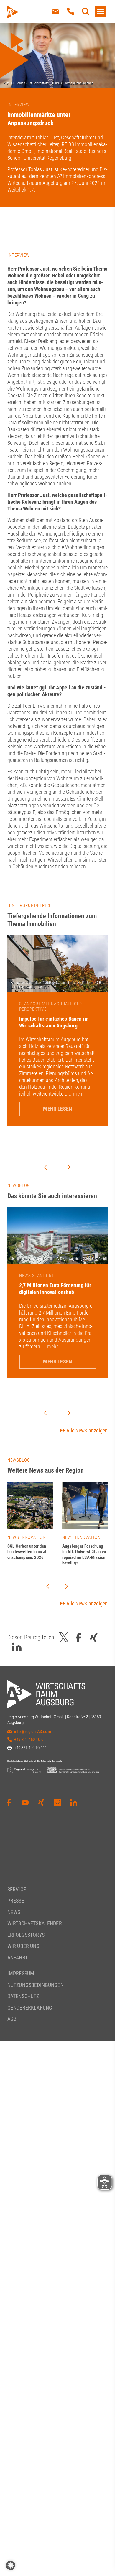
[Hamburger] (101, 11)
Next (69, 1167)
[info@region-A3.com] (55, 11)
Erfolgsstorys (26, 1935)
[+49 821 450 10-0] (70, 11)
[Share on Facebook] (78, 1638)
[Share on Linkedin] (17, 1647)
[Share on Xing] (94, 1638)
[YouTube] (25, 1803)
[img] (30, 1505)
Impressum (21, 1973)
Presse (16, 1901)
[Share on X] (64, 1638)
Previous (45, 1167)
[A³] (26, 12)
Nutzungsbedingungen (36, 1985)
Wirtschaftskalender (35, 1923)
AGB (12, 2019)
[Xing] (41, 1803)
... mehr (75, 1094)
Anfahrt (18, 1957)
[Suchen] (86, 11)
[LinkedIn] (74, 1803)
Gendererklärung (30, 2008)
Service (17, 1889)
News (14, 1912)
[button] (11, 2565)
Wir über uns (23, 1946)
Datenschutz (23, 1996)
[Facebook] (9, 1803)
